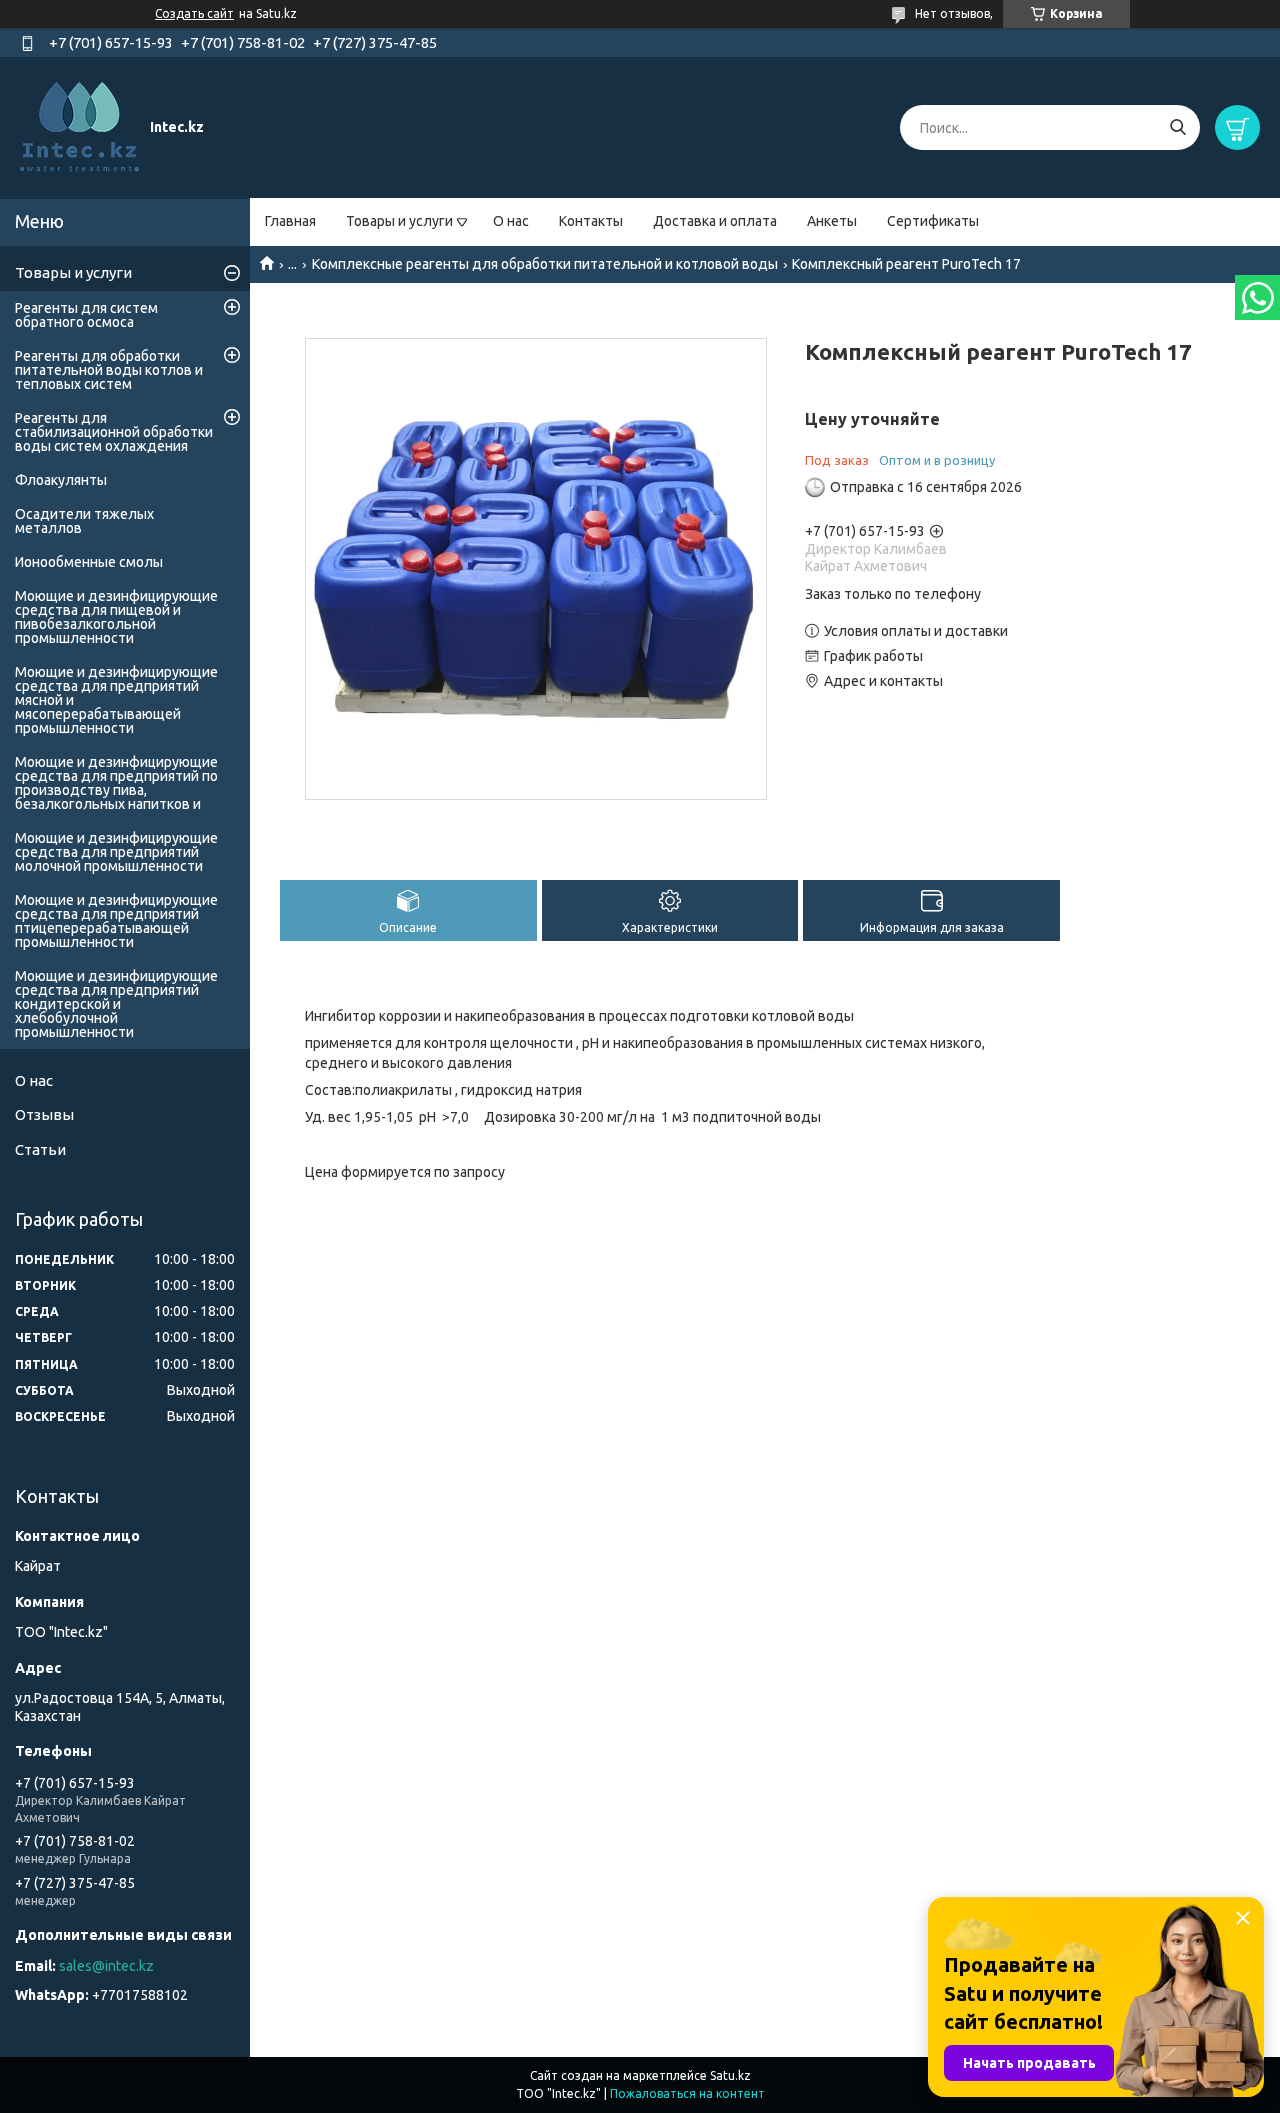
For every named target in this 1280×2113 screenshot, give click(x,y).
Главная (290, 221)
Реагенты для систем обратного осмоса (86, 315)
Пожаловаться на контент (687, 2093)
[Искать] (1177, 127)
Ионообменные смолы (89, 562)
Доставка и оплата (715, 221)
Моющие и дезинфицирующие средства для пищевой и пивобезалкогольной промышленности (116, 617)
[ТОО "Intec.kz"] (80, 127)
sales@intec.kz (106, 1966)
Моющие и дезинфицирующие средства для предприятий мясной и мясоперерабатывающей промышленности (116, 700)
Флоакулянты (61, 480)
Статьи (40, 1149)
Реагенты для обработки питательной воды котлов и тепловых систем (109, 370)
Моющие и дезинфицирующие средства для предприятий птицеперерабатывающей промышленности (116, 921)
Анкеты (832, 221)
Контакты (591, 221)
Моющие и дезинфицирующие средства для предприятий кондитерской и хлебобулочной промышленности (116, 1004)
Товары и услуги (399, 221)
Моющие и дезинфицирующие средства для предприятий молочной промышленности (116, 852)
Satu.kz (730, 2075)
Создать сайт (194, 13)
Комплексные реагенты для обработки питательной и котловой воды (545, 264)
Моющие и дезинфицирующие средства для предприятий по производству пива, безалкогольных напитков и (116, 783)
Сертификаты (933, 221)
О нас (511, 221)
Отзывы (44, 1114)
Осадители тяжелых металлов (84, 521)
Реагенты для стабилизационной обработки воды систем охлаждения (114, 432)
